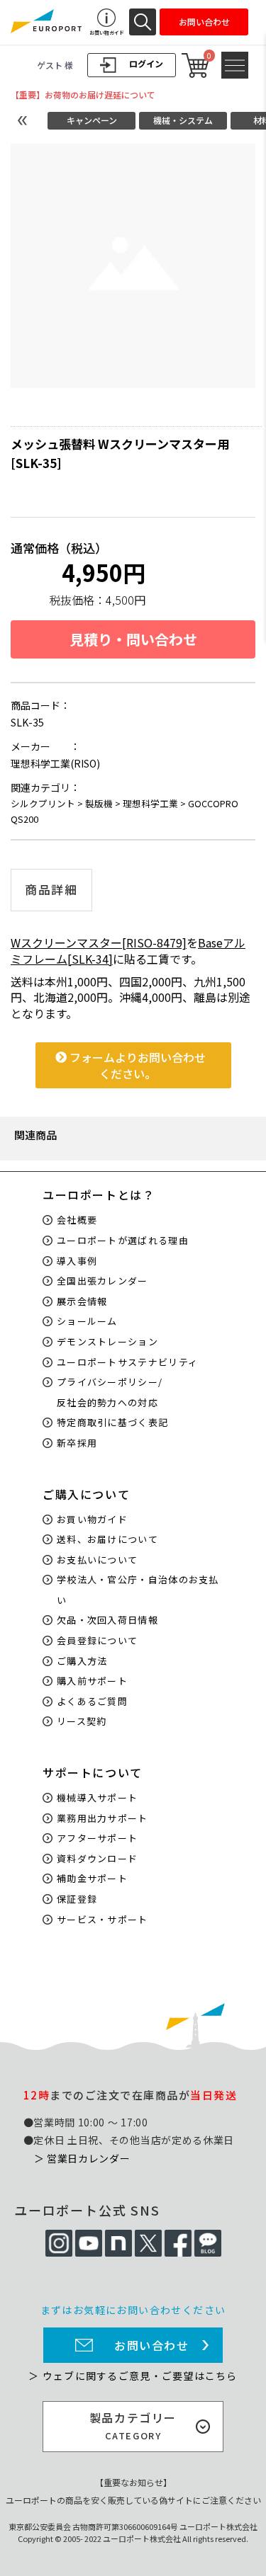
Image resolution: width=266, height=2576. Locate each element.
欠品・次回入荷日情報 (107, 1620)
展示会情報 (82, 1301)
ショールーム (87, 1321)
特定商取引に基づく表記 (112, 1422)
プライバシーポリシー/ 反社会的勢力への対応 (110, 1392)
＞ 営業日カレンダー (82, 2158)
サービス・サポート (102, 1919)
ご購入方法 (82, 1661)
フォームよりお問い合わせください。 (136, 1065)
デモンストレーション (107, 1341)
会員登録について (97, 1640)
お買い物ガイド (92, 1519)
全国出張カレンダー (102, 1281)
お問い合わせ (152, 2345)
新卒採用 (77, 1443)
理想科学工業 (150, 803)
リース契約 (82, 1721)
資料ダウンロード (97, 1858)
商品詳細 (51, 889)
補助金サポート (92, 1878)
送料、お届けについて (107, 1539)
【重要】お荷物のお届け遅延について (83, 95)
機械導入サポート (97, 1797)
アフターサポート (97, 1838)
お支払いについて (97, 1560)
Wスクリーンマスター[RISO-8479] (99, 942)
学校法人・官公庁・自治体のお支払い (138, 1590)
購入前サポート (92, 1681)
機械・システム (183, 120)
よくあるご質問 (92, 1701)
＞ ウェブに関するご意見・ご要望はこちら (133, 2376)
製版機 (99, 803)
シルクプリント (43, 803)
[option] (133, 266)
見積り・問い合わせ (133, 639)
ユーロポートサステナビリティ (127, 1362)
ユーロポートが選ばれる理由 (123, 1240)
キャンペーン (92, 120)
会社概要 (77, 1220)
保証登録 (77, 1899)
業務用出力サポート (102, 1818)
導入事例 (77, 1261)
